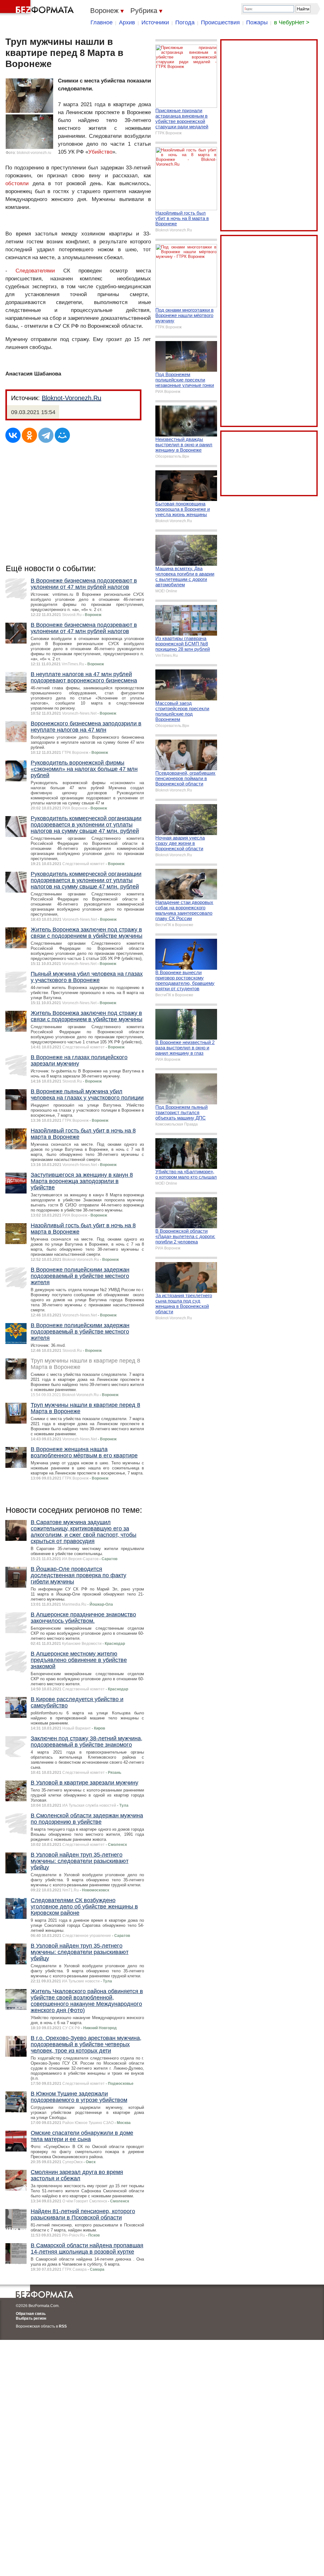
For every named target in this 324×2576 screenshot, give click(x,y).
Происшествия (220, 22)
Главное (102, 22)
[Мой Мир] (62, 435)
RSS (63, 2326)
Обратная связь (31, 2314)
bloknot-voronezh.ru (34, 153)
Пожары (257, 22)
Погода (185, 22)
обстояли (17, 183)
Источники (155, 22)
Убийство (100, 152)
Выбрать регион (31, 2318)
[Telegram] (46, 435)
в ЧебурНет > (292, 22)
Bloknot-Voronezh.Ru (72, 398)
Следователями (35, 271)
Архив (127, 22)
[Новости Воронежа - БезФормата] (38, 8)
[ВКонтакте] (13, 435)
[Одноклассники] (29, 435)
